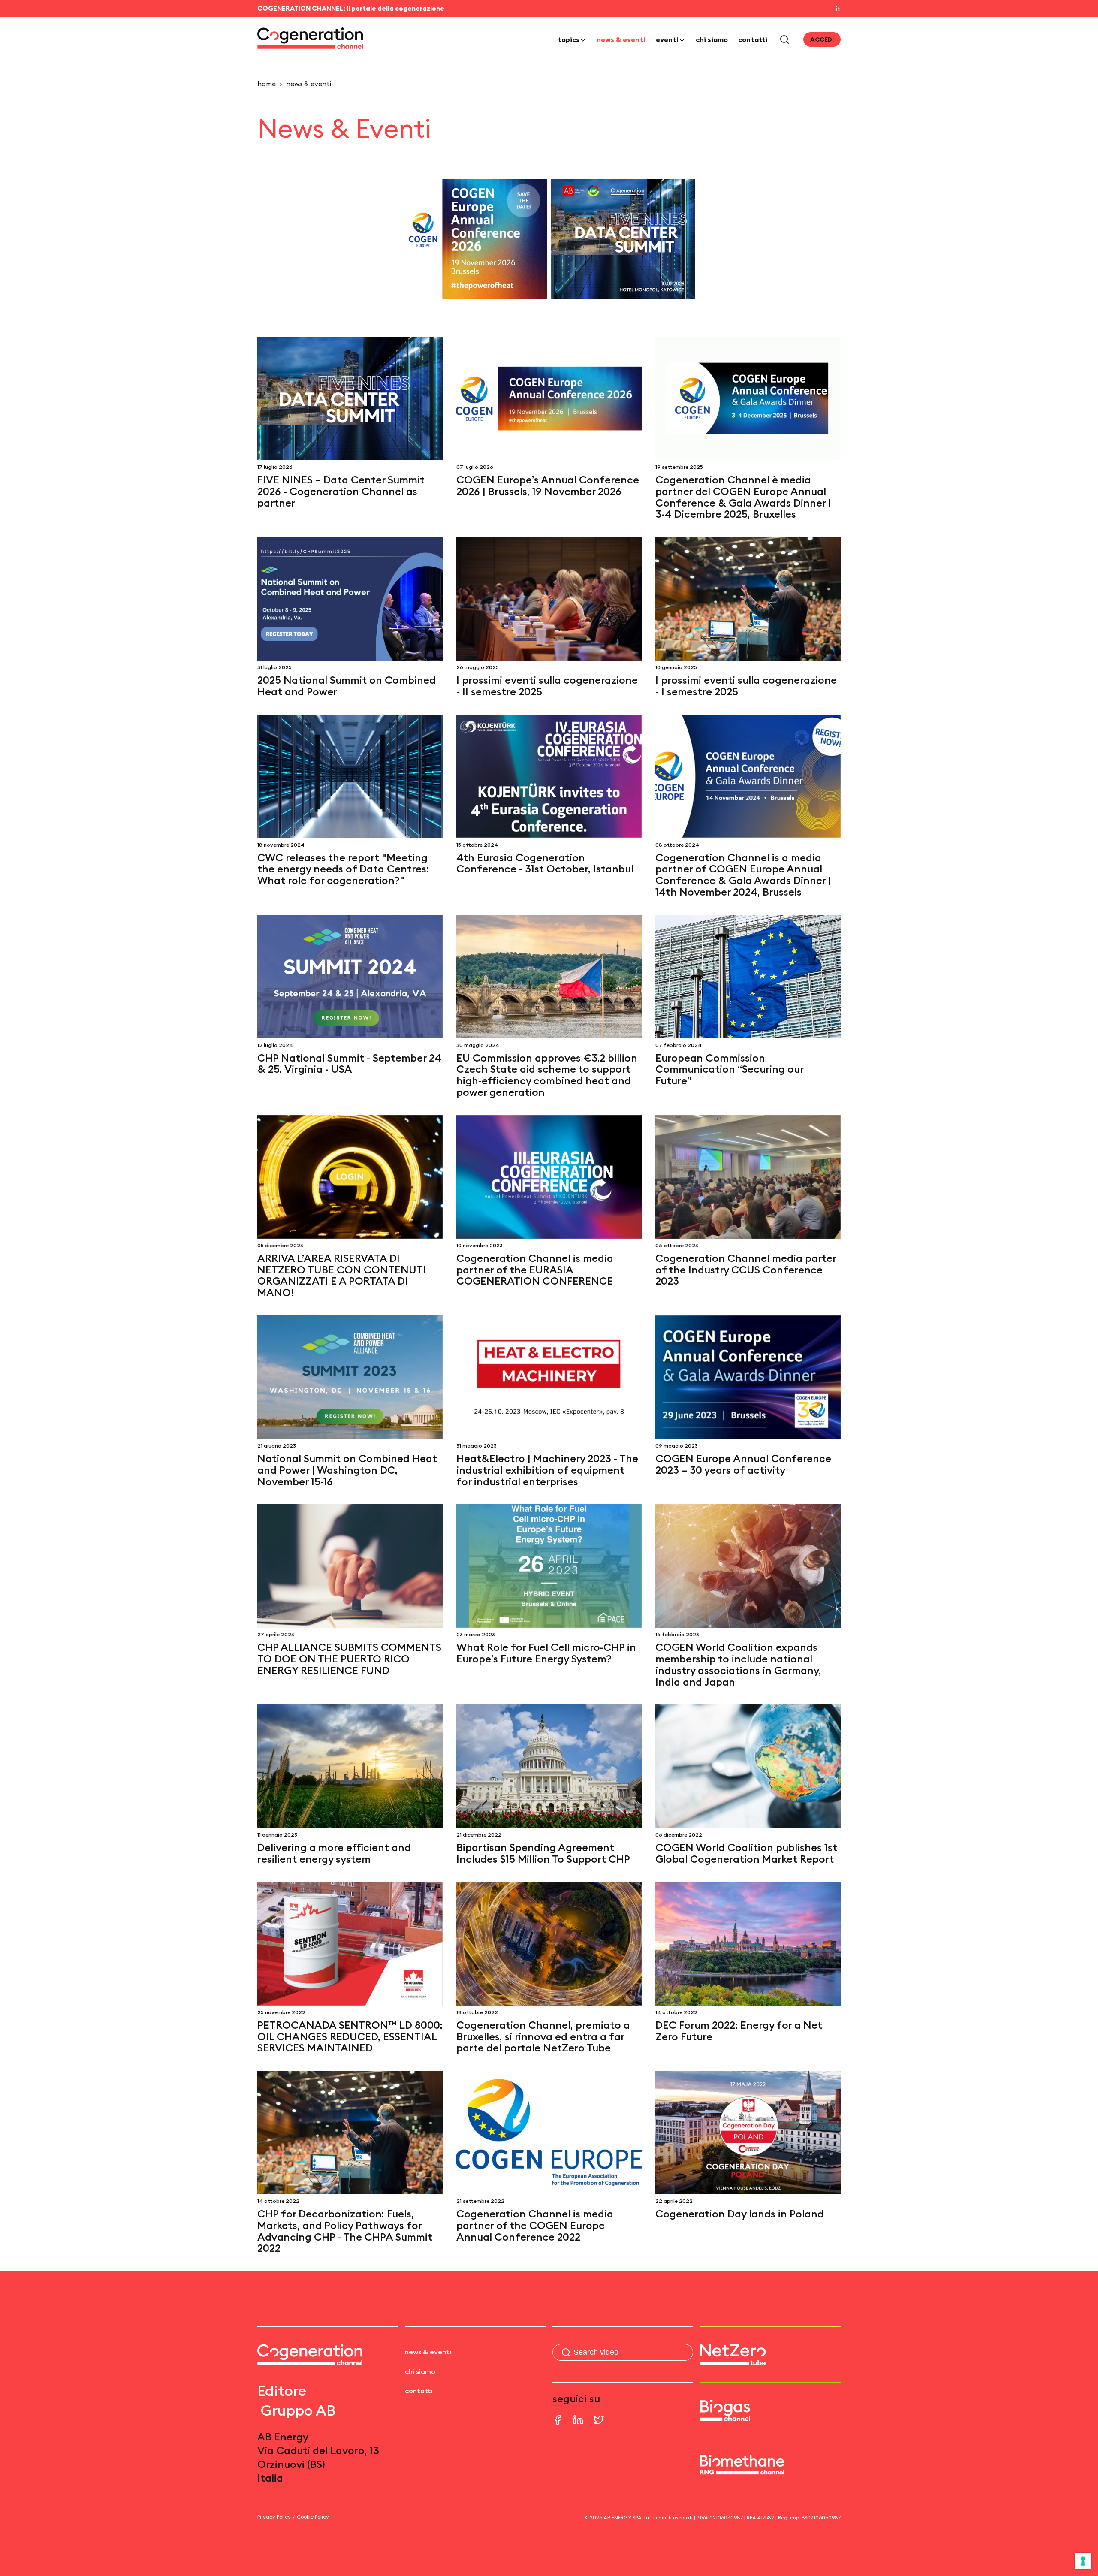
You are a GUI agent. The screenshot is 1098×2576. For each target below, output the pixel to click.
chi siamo (712, 39)
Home (267, 84)
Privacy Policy (274, 2517)
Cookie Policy (313, 2517)
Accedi (822, 39)
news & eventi (621, 39)
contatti (753, 39)
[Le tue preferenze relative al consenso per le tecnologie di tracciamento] (1083, 2561)
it (838, 9)
